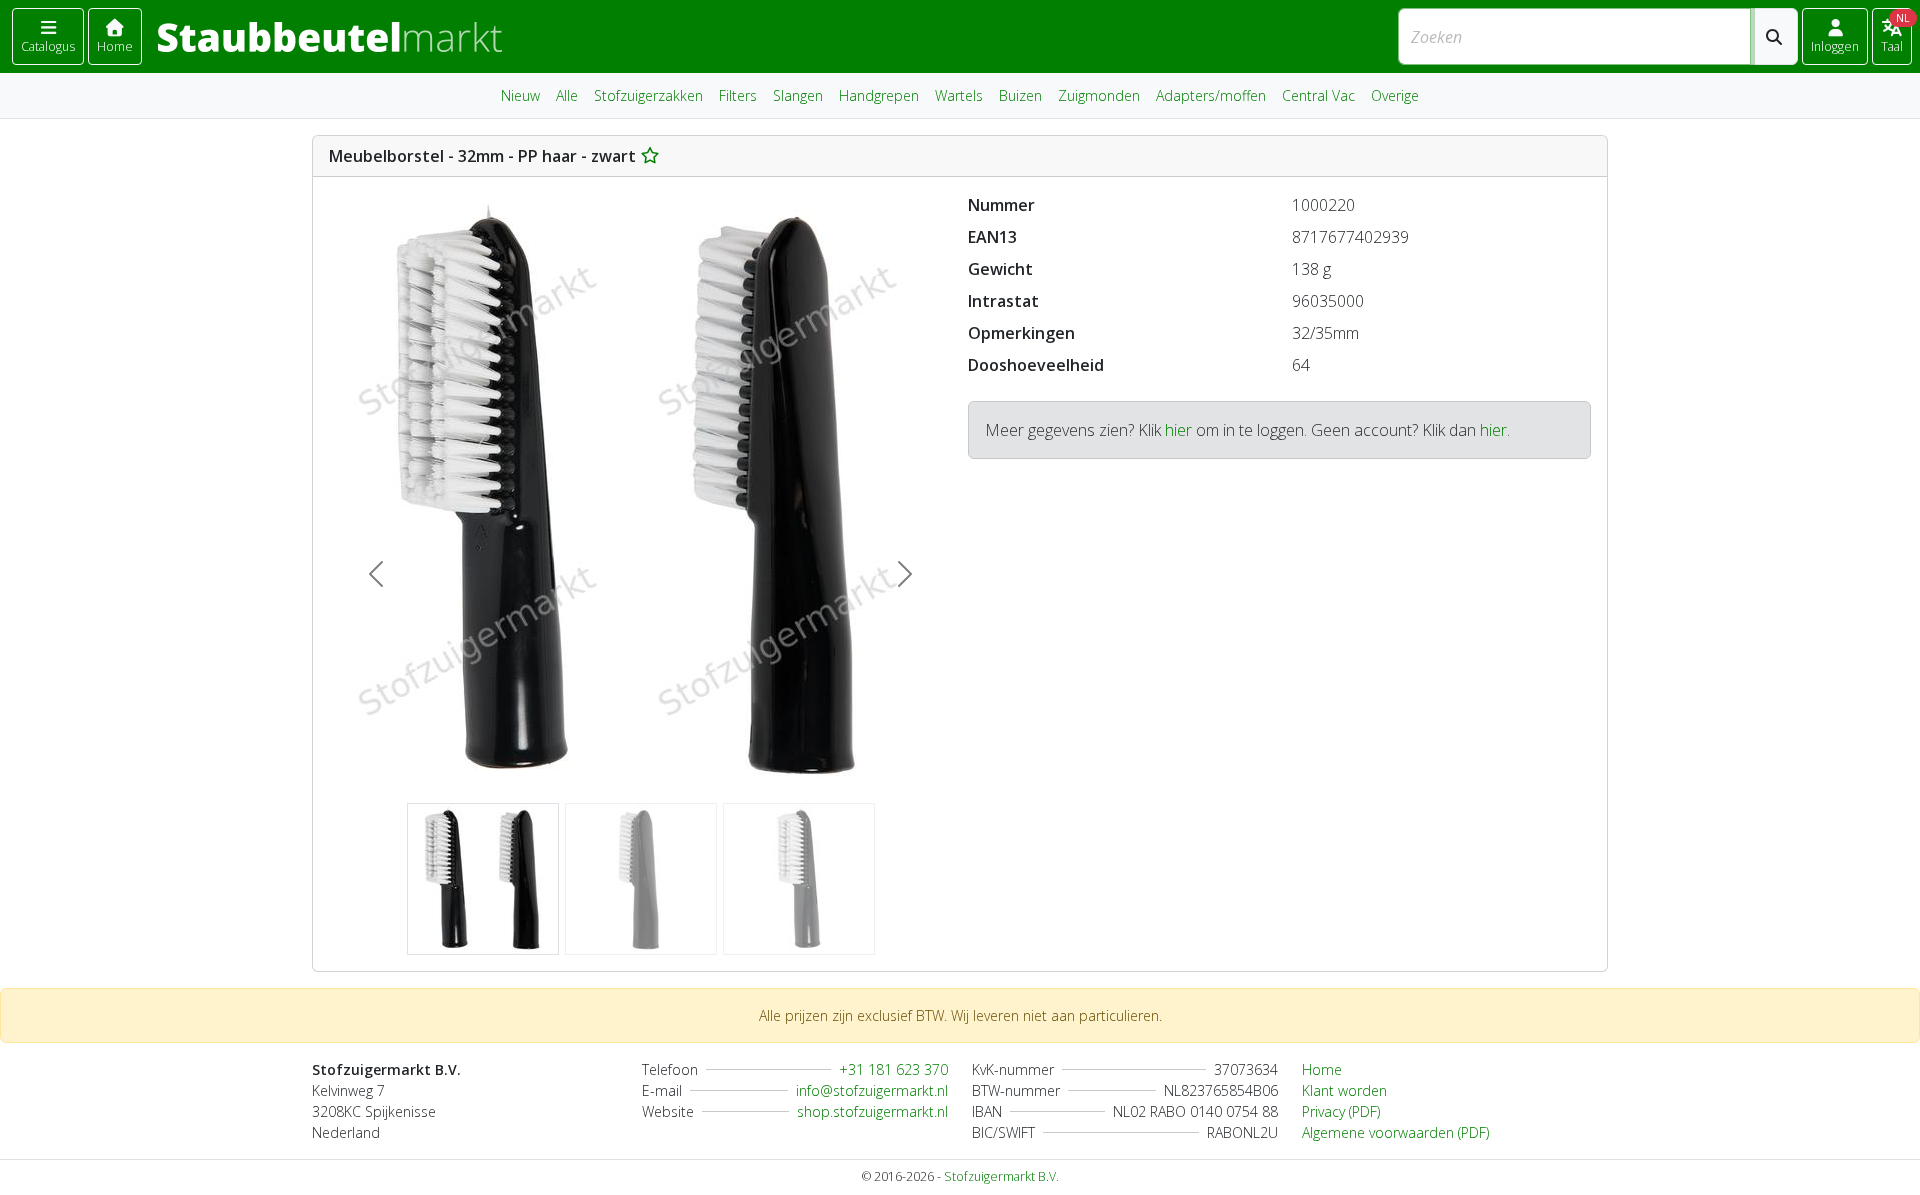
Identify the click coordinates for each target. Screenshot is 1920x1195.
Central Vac (1318, 95)
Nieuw (520, 95)
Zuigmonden (1099, 95)
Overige (1395, 95)
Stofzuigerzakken (648, 95)
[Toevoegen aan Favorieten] (650, 156)
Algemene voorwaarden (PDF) (1395, 1132)
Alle (567, 95)
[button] (1835, 36)
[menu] (48, 36)
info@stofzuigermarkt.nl (872, 1090)
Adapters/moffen (1211, 95)
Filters (738, 95)
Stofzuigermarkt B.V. (1001, 1176)
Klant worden (1344, 1090)
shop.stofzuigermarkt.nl (872, 1111)
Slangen (798, 95)
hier (1178, 430)
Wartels (959, 95)
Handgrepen (879, 95)
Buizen (1020, 95)
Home (1322, 1069)
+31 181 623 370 (893, 1069)
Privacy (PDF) (1341, 1111)
